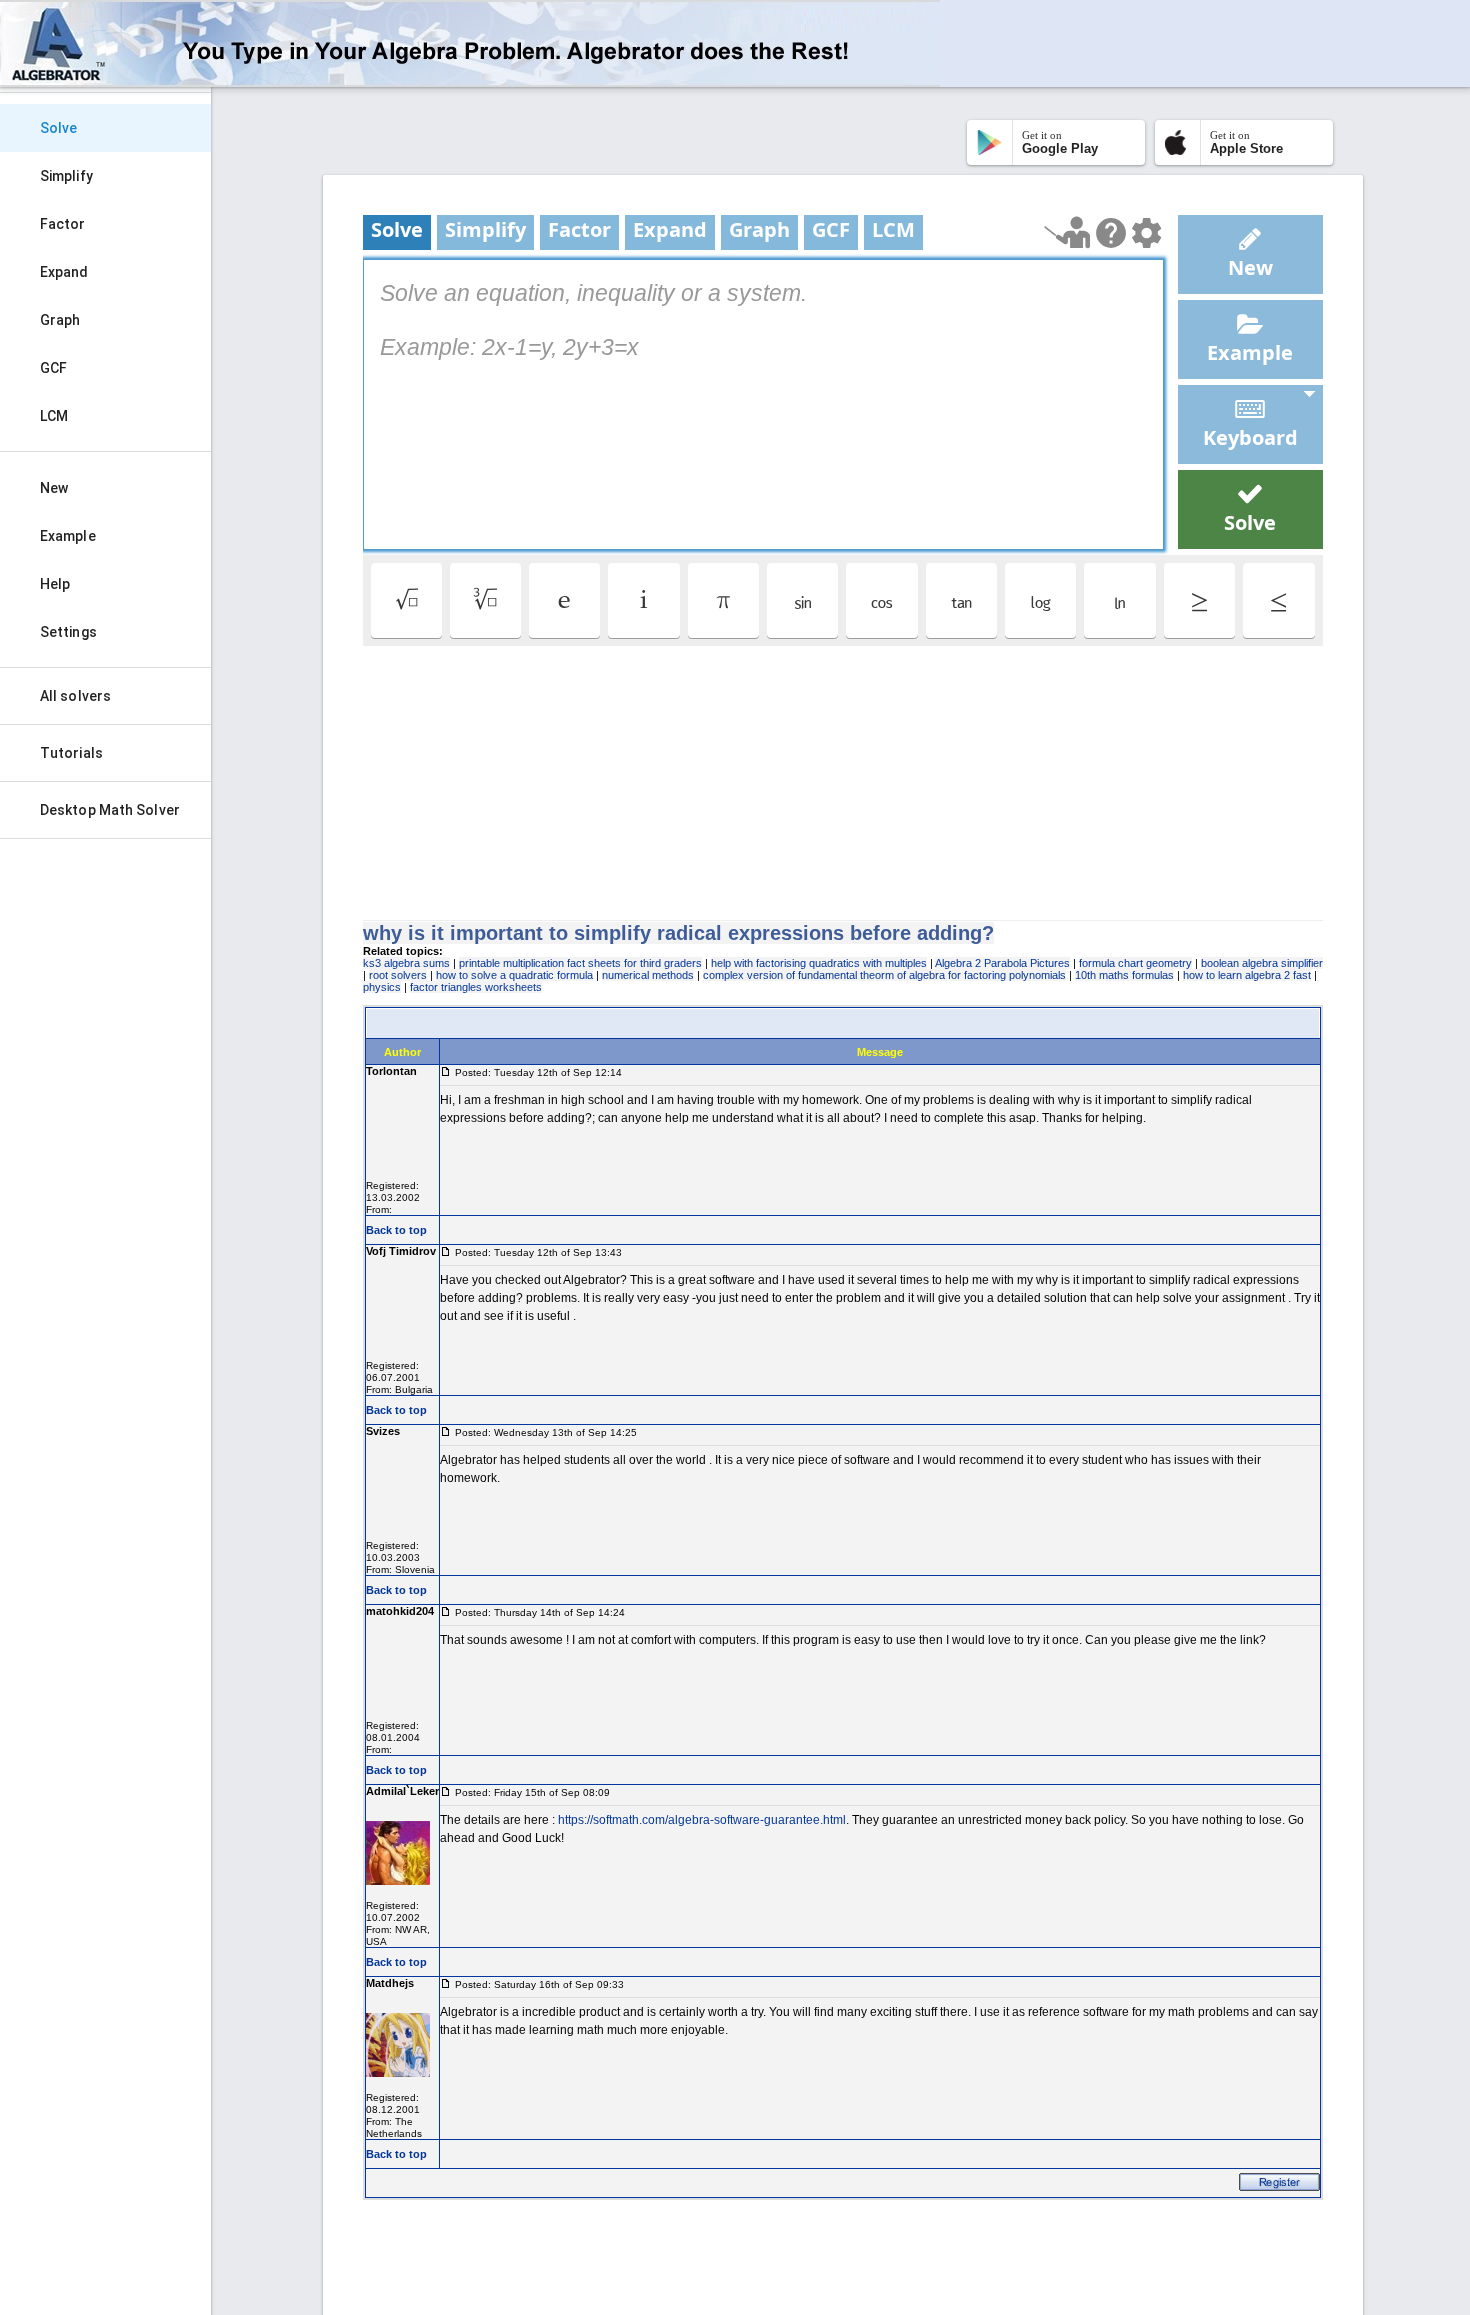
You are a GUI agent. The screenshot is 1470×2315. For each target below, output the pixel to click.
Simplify (66, 176)
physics (382, 987)
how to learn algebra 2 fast (1247, 975)
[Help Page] (1111, 233)
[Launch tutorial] (1067, 232)
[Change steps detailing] (1146, 233)
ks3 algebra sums (406, 963)
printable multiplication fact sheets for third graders (580, 963)
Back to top (396, 1230)
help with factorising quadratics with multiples (819, 963)
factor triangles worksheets (476, 987)
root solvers (398, 975)
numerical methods (648, 975)
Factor (63, 224)
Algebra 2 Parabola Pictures (1002, 963)
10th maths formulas (1124, 975)
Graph (60, 320)
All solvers (75, 696)
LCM (54, 416)
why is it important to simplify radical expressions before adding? (678, 933)
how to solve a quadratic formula (514, 975)
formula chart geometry (1135, 963)
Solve (59, 128)
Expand (64, 272)
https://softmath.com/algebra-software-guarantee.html (702, 1820)
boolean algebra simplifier (1262, 963)
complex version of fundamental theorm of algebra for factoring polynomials (884, 975)
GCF (53, 368)
